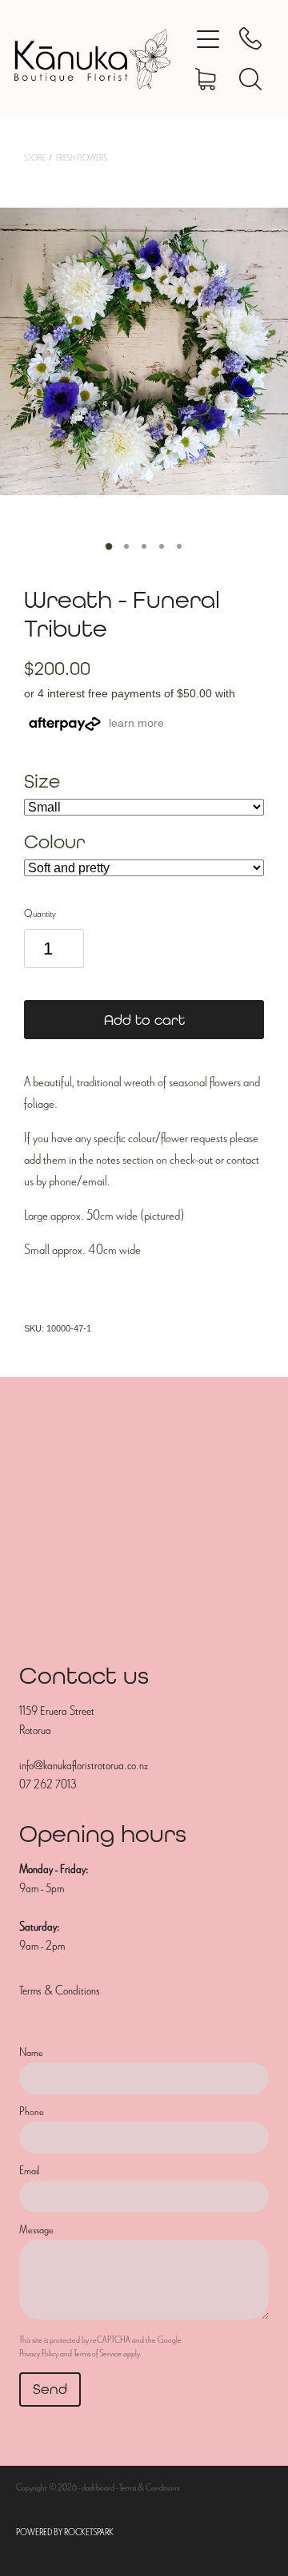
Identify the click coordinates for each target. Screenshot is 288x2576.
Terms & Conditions (60, 1991)
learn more (136, 723)
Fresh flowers (82, 158)
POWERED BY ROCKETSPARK (65, 2532)
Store (34, 158)
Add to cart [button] (144, 1020)
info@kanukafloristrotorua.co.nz (84, 1765)
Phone (32, 2112)
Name (31, 2052)
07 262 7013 (48, 1784)
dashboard (98, 2487)
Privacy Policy (39, 2353)
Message (36, 2230)
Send (50, 2389)
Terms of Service (98, 2353)
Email (29, 2171)
